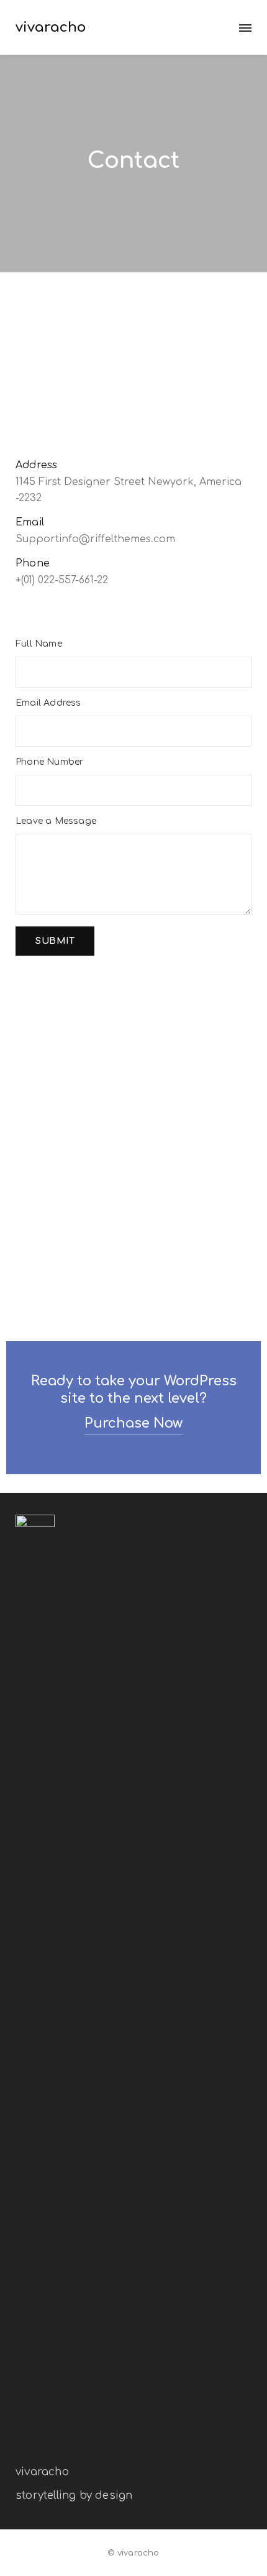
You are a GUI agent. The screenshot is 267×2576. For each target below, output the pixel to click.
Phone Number (49, 762)
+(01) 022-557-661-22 (62, 580)
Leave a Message (56, 821)
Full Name (39, 644)
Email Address (48, 703)
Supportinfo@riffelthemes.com (95, 539)
